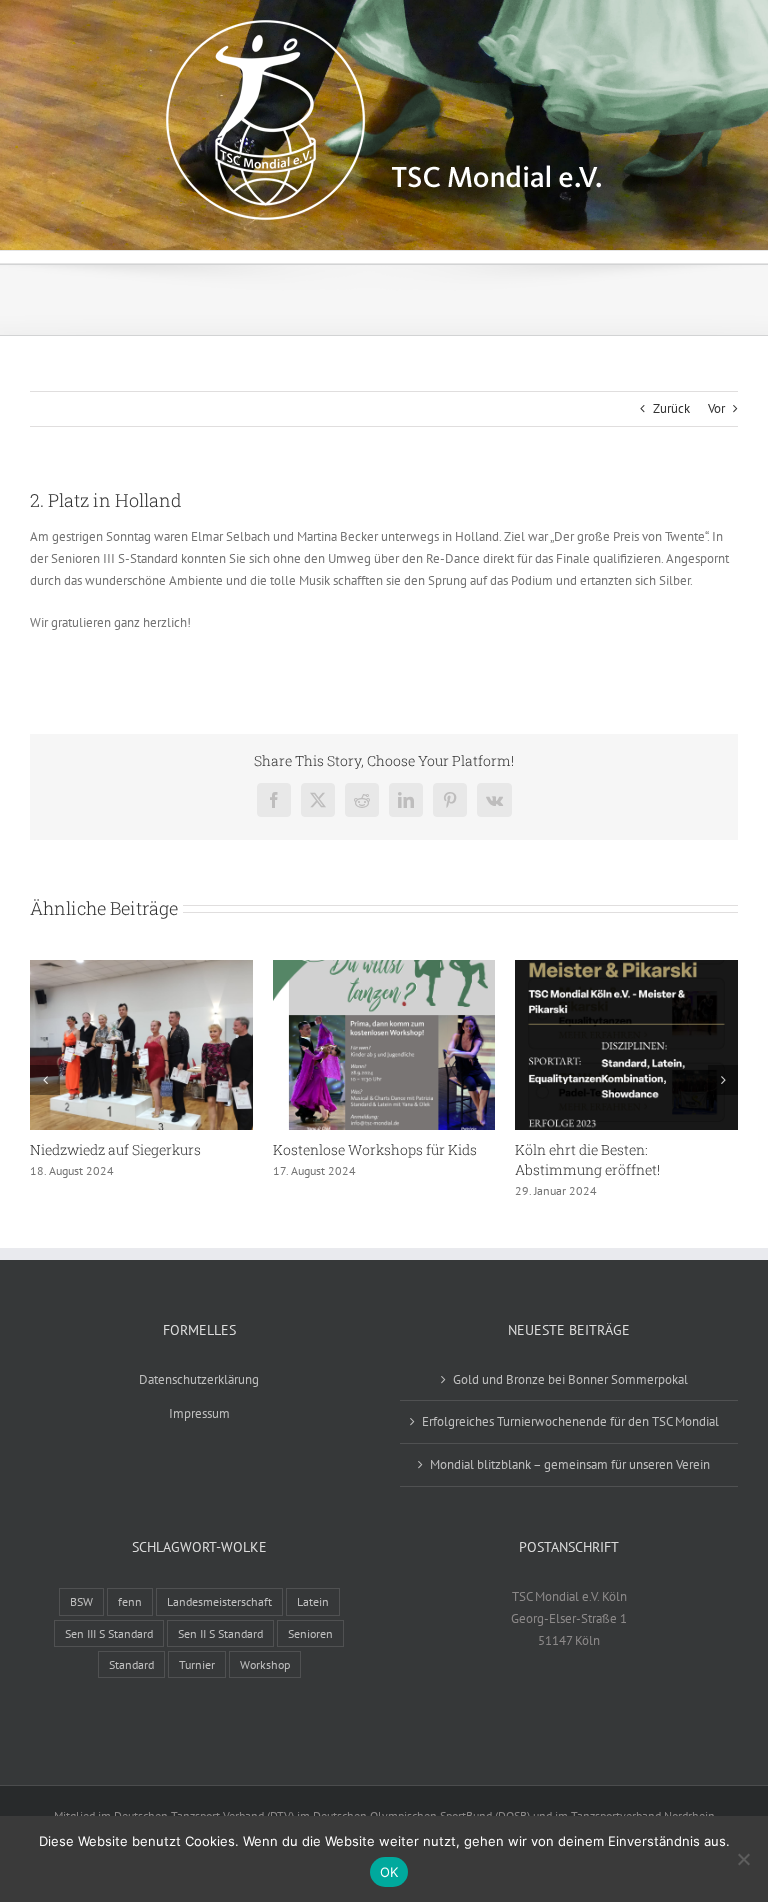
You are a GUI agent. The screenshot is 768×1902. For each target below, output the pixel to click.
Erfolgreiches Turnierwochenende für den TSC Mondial (570, 1421)
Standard (131, 1664)
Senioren (310, 1633)
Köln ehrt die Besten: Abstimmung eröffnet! (587, 1159)
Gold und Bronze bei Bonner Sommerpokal (570, 1379)
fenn (130, 1601)
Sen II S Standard (220, 1633)
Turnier (197, 1664)
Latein (313, 1601)
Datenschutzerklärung (199, 1379)
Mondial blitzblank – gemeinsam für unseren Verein (570, 1464)
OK (389, 1872)
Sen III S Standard (109, 1633)
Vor (716, 408)
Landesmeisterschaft (219, 1601)
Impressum (199, 1413)
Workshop (265, 1664)
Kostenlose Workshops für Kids (375, 1149)
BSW (81, 1601)
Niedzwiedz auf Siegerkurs (115, 1149)
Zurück (671, 408)
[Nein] (743, 1859)
